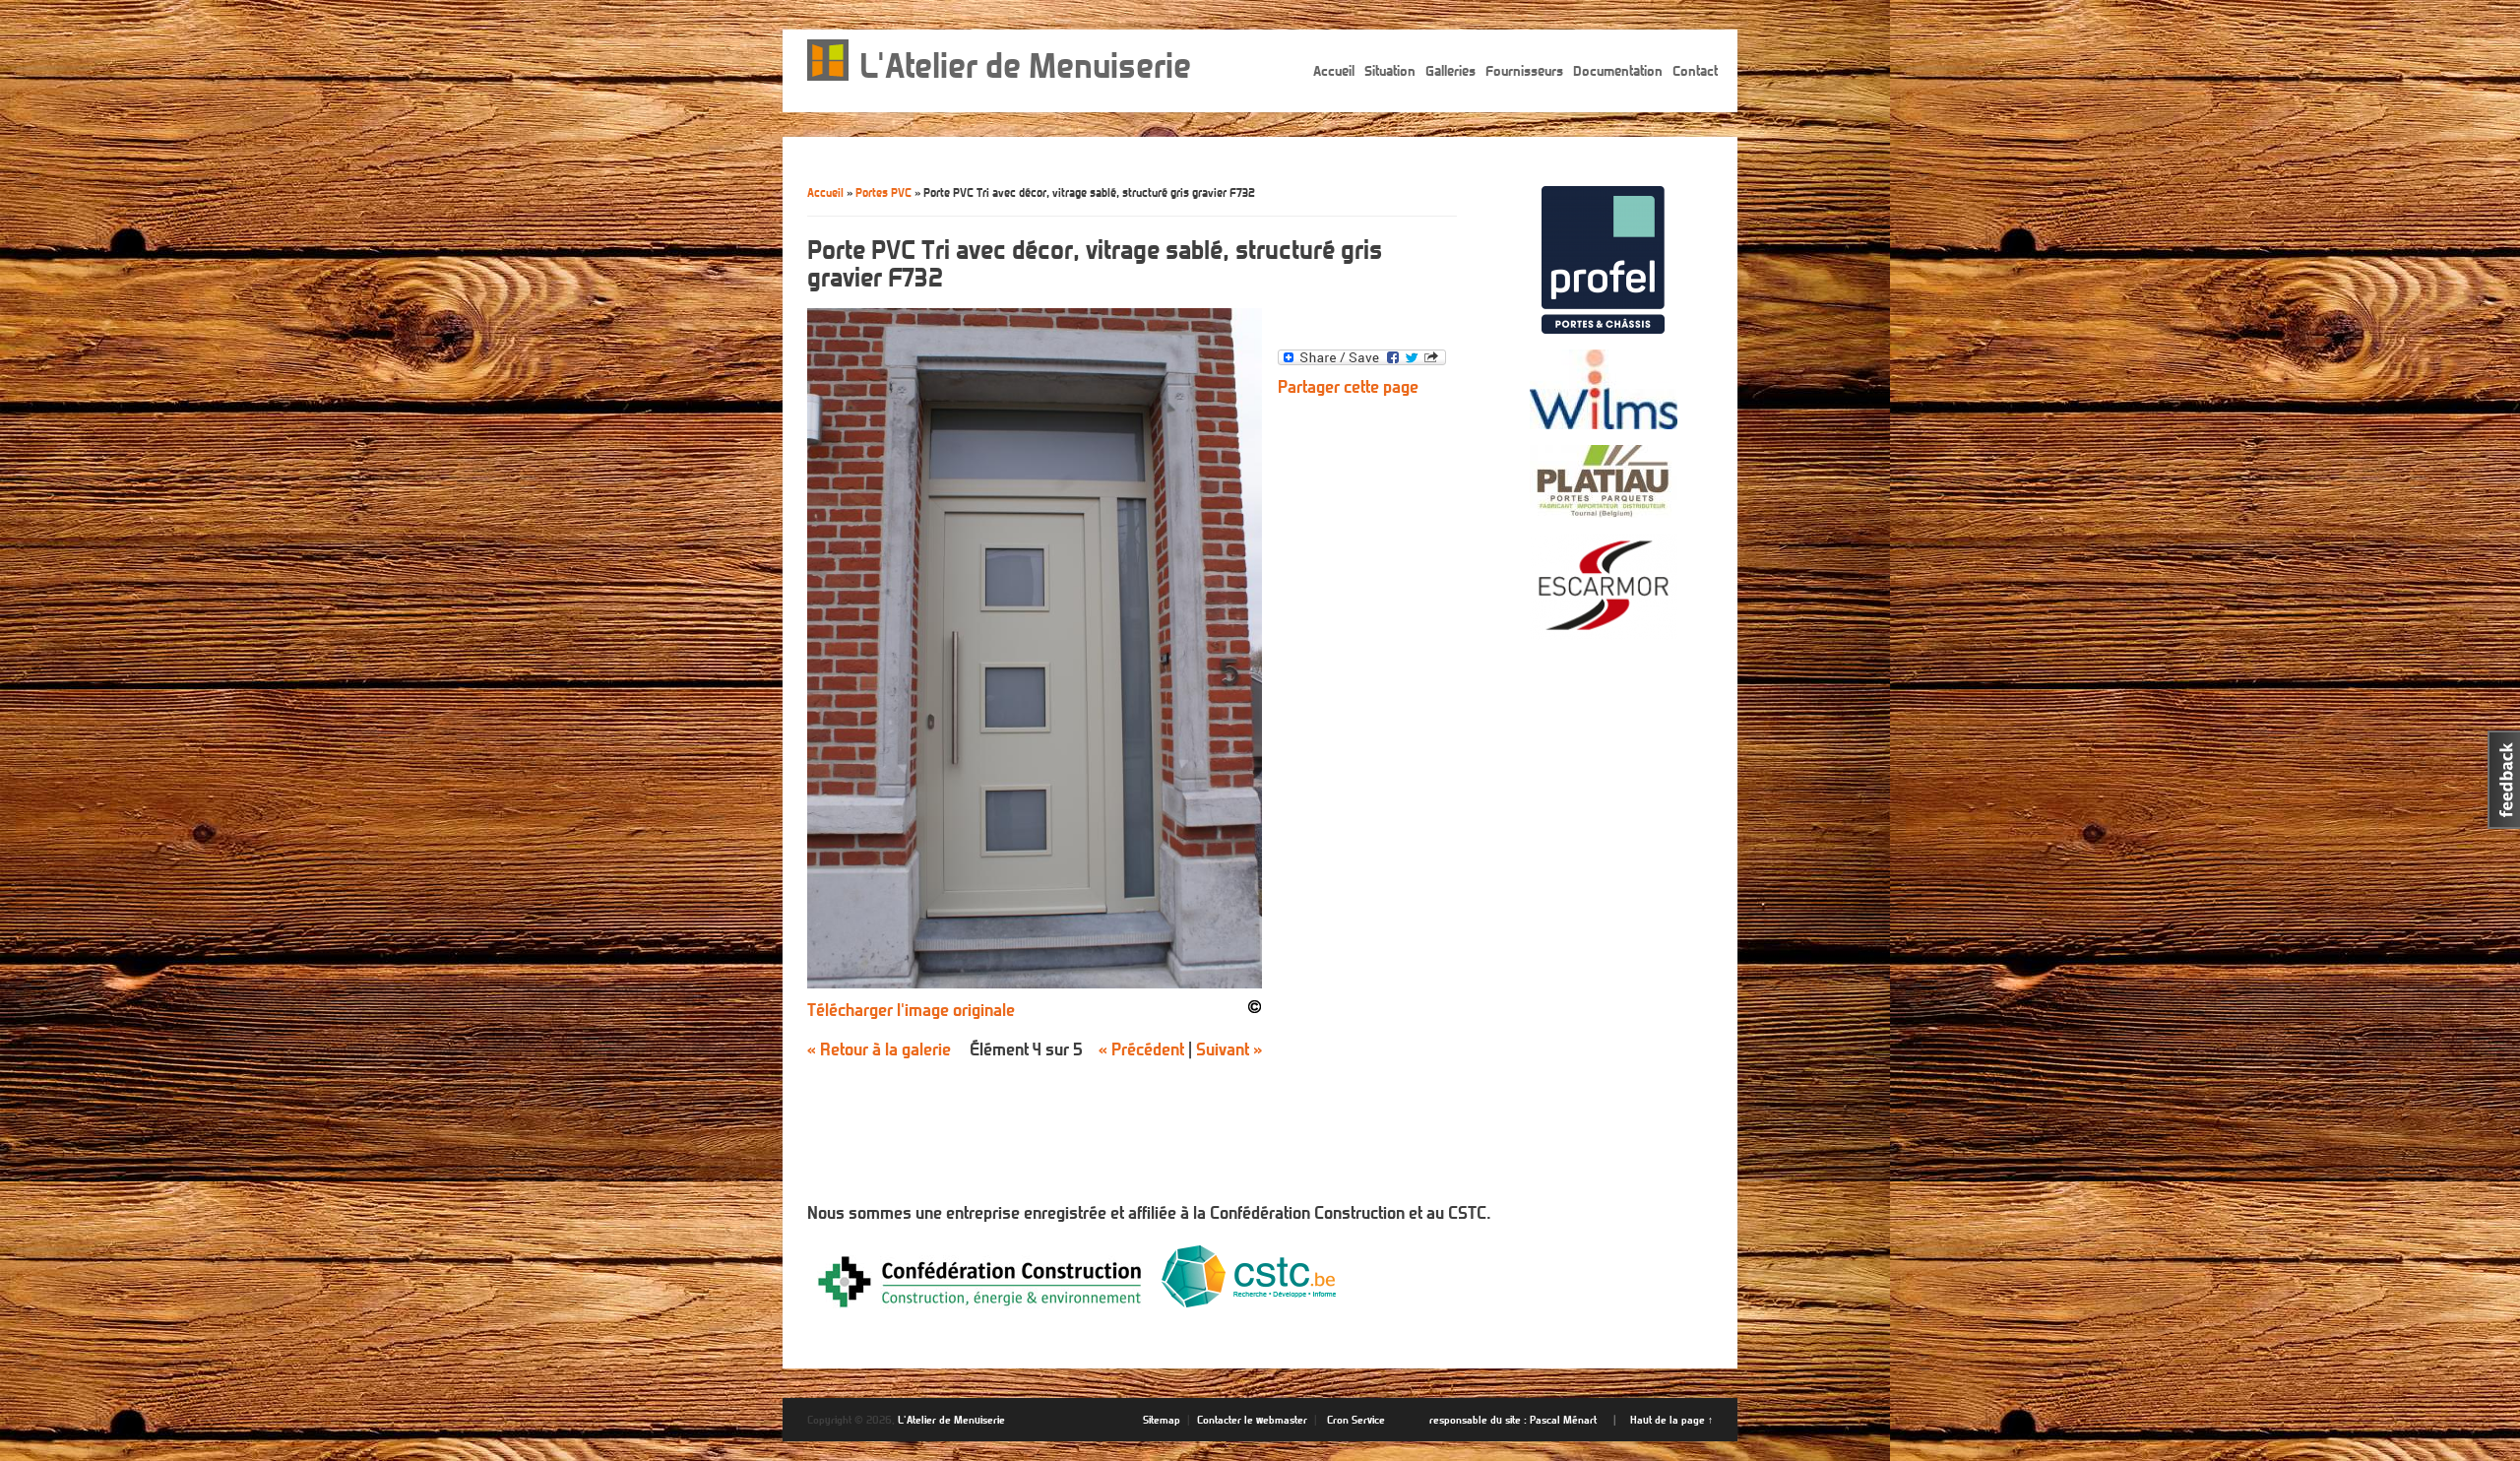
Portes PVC (883, 193)
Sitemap (1162, 1420)
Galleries (1450, 71)
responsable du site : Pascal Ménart (1513, 1420)
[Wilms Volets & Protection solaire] (1604, 423)
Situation (1390, 71)
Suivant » (1229, 1049)
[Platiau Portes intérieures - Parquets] (1604, 512)
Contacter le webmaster (1252, 1420)
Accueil (1334, 71)
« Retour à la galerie (879, 1049)
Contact (1695, 71)
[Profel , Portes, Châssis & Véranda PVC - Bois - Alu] (1603, 328)
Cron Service (1356, 1420)
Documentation (1618, 71)
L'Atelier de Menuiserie (1025, 65)
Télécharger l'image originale (911, 1010)
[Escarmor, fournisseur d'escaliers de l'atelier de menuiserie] (1604, 634)
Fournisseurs (1524, 71)
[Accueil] (828, 76)
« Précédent (1141, 1049)
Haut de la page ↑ (1671, 1420)
